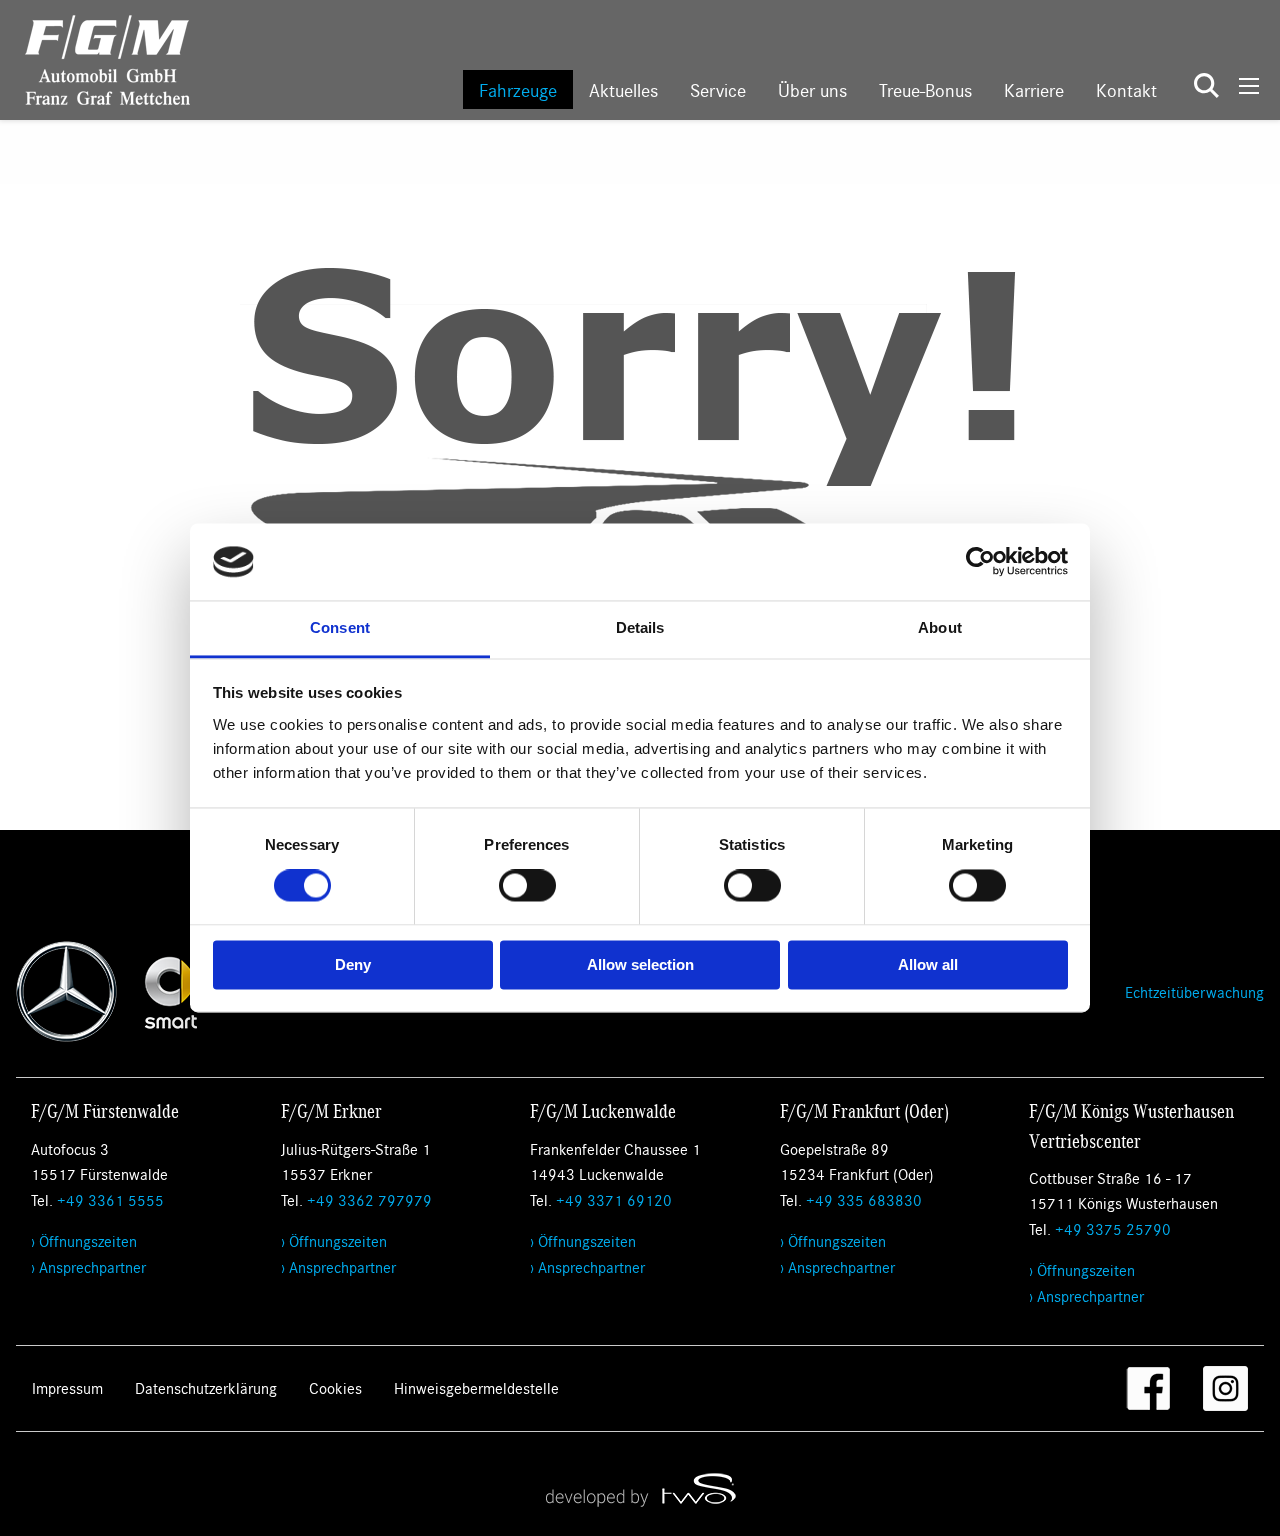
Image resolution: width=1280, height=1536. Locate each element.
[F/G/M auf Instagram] (1225, 1388)
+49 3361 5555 (110, 1199)
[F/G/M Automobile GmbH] (95, 57)
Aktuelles (623, 89)
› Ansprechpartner (88, 1266)
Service (718, 89)
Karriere (1034, 89)
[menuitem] (518, 89)
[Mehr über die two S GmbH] (640, 1489)
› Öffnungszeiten (84, 1240)
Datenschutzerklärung (206, 1387)
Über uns (812, 89)
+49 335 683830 (864, 1199)
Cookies (335, 1387)
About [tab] (940, 627)
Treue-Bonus (925, 89)
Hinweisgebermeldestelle (476, 1387)
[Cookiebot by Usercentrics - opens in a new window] (980, 562)
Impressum (67, 1387)
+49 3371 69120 (614, 1199)
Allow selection (640, 964)
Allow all (928, 964)
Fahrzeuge (518, 89)
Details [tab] (640, 627)
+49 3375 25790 (1113, 1228)
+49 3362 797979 (369, 1199)
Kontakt (1126, 89)
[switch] (527, 886)
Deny (353, 964)
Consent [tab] (340, 627)
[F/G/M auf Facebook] (1148, 1388)
